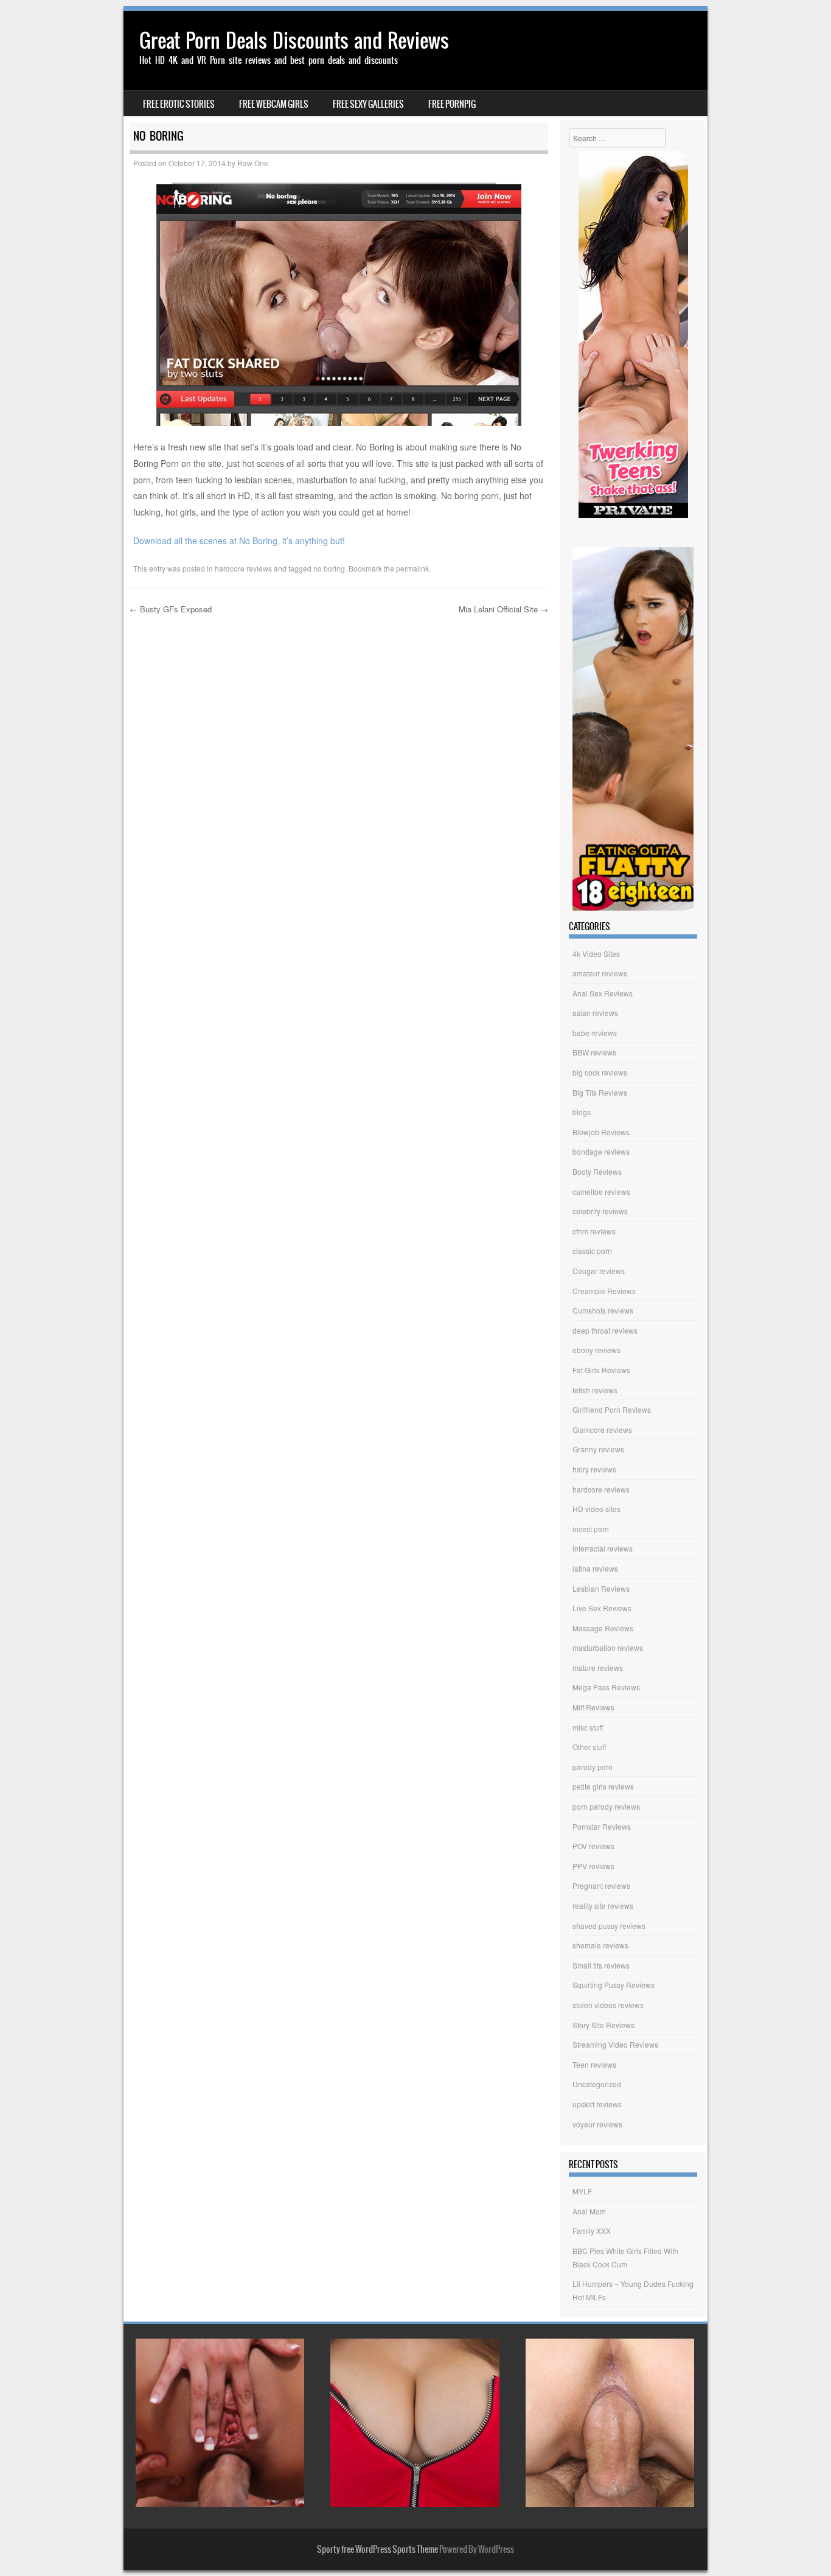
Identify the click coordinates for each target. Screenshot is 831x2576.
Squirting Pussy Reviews (614, 1985)
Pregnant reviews (601, 1885)
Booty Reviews (597, 1171)
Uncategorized (597, 2084)
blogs (582, 1112)
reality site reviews (603, 1906)
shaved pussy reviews (609, 1926)
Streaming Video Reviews (615, 2044)
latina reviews (595, 1568)
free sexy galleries (368, 104)
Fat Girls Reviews (601, 1370)
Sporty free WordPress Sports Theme (377, 2549)
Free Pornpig (452, 104)
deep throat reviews (605, 1330)
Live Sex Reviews (602, 1608)
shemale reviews (600, 1945)
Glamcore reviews (602, 1430)
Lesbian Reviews (601, 1588)
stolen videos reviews (608, 2005)
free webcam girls (274, 104)
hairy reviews (594, 1469)
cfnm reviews (594, 1231)
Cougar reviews (599, 1271)
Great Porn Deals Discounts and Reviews (294, 40)
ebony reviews (596, 1350)
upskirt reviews (597, 2104)
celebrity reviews (600, 1211)
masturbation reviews (608, 1647)
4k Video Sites (596, 954)
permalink (412, 568)
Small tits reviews (601, 1965)
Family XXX (592, 2231)
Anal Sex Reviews (603, 993)
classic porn (592, 1251)
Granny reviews (598, 1449)
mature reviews (598, 1668)
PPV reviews (593, 1866)
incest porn (591, 1529)
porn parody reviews (606, 1806)
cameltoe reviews (601, 1192)
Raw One (253, 163)
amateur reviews (600, 973)
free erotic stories (179, 104)
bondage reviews (601, 1151)
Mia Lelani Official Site (503, 609)
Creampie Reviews (604, 1291)
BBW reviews (594, 1052)
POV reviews (593, 1846)
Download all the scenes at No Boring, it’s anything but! (239, 541)
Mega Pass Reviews (606, 1687)
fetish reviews (595, 1390)
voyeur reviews (597, 2124)
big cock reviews (600, 1072)
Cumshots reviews (603, 1310)
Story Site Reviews (603, 2025)
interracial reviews (603, 1548)
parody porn (593, 1767)
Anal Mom (589, 2211)
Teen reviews (594, 2064)
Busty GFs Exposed (171, 609)
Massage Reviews (603, 1628)
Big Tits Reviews (600, 1092)
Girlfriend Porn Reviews (612, 1409)
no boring (329, 568)
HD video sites (596, 1509)
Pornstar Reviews (602, 1826)
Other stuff (589, 1747)
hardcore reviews (243, 568)
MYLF (582, 2191)
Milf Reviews (593, 1707)
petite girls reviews (603, 1786)
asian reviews (595, 1013)
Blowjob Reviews (601, 1132)
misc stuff (588, 1727)
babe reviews (595, 1033)
